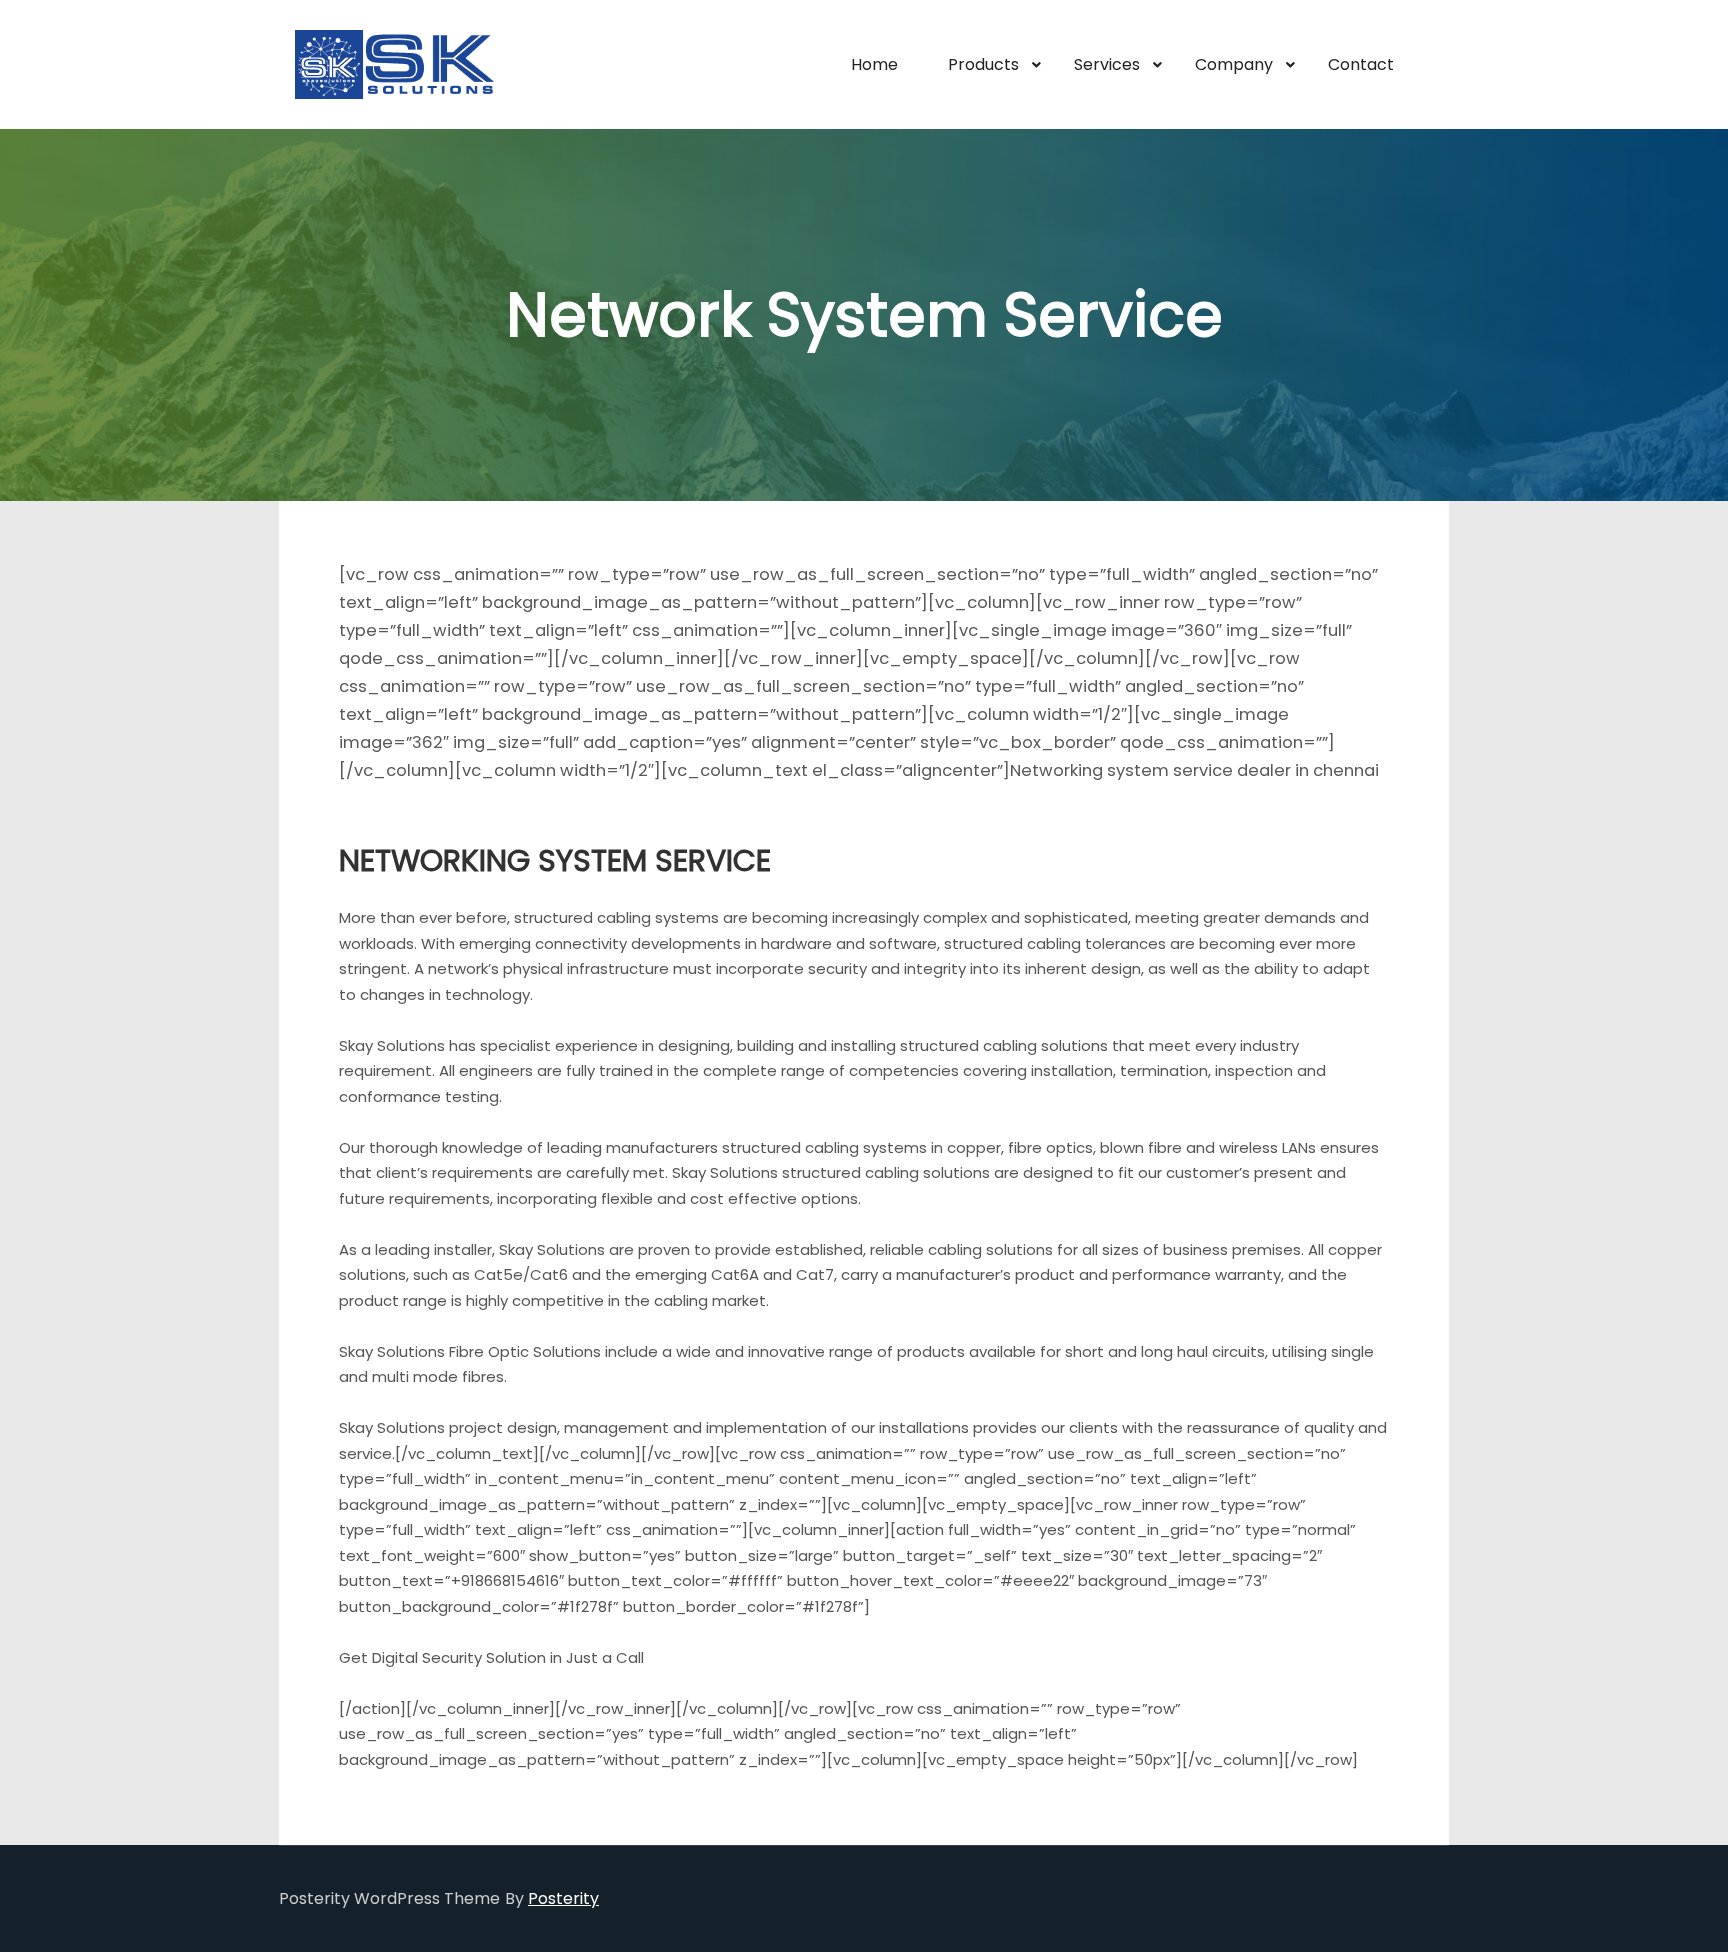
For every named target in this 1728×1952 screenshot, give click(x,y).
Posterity (563, 1898)
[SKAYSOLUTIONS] (394, 64)
